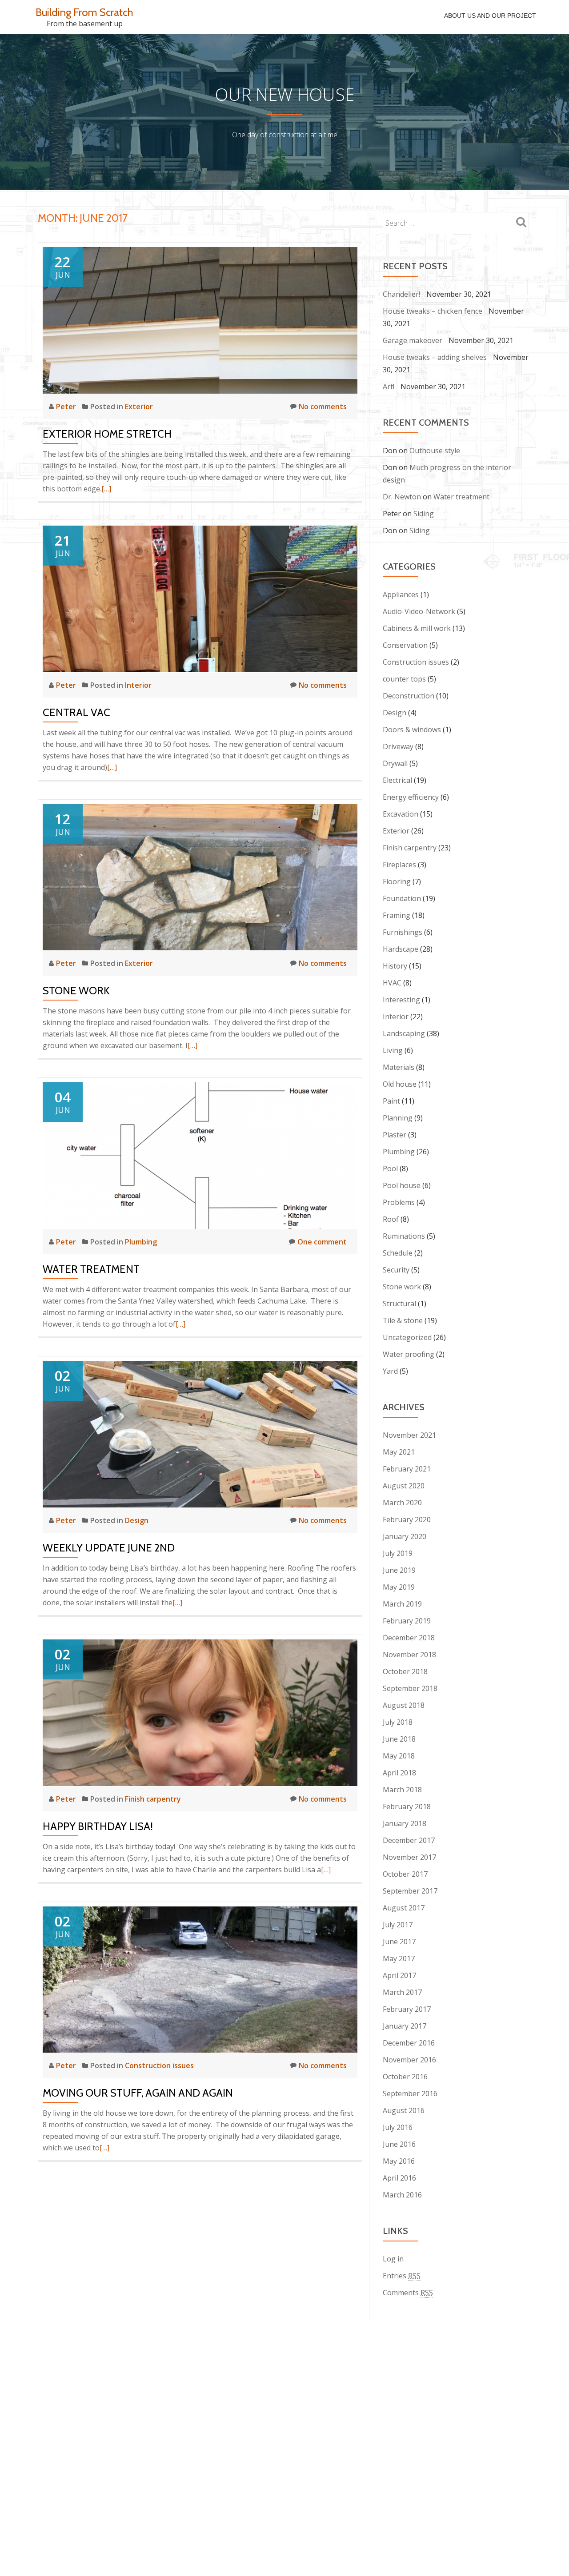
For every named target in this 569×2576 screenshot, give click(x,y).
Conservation (405, 645)
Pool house (402, 1185)
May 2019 (399, 1587)
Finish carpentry (153, 1799)
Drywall (395, 763)
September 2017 (410, 1891)
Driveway (398, 746)
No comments (323, 407)
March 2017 (402, 1992)
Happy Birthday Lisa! (98, 1826)
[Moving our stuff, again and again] (200, 1979)
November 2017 (409, 1857)
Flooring (397, 881)
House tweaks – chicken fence (433, 311)
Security (396, 1270)
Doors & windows (412, 730)
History (395, 966)
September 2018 (410, 1688)
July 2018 (398, 1722)
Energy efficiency (411, 797)
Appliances (401, 594)
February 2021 (407, 1469)
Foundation (402, 898)
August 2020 (404, 1486)
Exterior (139, 407)
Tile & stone (403, 1320)
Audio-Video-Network (419, 611)
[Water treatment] (200, 1155)
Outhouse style (435, 451)
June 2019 (399, 1570)
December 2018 (409, 1638)
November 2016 (409, 2060)
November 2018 (409, 1655)
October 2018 (405, 1671)
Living (393, 1050)
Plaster (395, 1135)
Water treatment (91, 1269)
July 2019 (398, 1553)
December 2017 (409, 1840)
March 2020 (402, 1503)
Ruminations (404, 1236)
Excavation (401, 814)
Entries (402, 2276)
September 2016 (410, 2093)
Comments (408, 2293)
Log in (393, 2259)
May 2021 (399, 1452)
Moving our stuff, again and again (138, 2093)
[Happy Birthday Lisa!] (200, 1712)
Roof (391, 1219)
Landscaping (404, 1033)
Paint (391, 1101)
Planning (398, 1118)
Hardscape (401, 949)
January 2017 (405, 2026)
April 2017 (399, 1975)
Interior (138, 685)
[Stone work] (200, 877)
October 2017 (405, 1874)
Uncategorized (407, 1337)
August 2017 (404, 1908)
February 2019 (407, 1621)
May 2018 (399, 1756)
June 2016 (399, 2144)
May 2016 (399, 2161)
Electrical (397, 780)
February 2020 (407, 1519)
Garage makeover (413, 340)
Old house (400, 1084)
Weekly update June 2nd (109, 1548)
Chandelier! (401, 294)
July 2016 (398, 2127)
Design (137, 1520)
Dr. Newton (402, 497)
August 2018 (404, 1705)
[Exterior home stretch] (200, 319)
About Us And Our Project (490, 16)
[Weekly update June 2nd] (200, 1433)
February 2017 (407, 2009)
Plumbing (141, 1242)
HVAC (392, 983)
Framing (397, 915)
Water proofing (409, 1354)
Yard (390, 1371)
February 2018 (407, 1806)
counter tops (404, 679)
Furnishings (403, 932)
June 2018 (399, 1739)
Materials (399, 1067)
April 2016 (399, 2178)
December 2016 (409, 2043)
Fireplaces (399, 865)
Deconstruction (409, 696)
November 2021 (409, 1435)
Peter (67, 407)
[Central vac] (200, 598)
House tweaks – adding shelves (435, 357)
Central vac (76, 712)
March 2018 (402, 1790)
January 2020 (405, 1536)
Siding (424, 514)
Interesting (401, 1000)
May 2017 (399, 1958)
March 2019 (402, 1604)
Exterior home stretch (107, 434)
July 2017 (398, 1925)
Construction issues (159, 2066)
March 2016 (402, 2195)
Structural (399, 1304)
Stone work (76, 991)
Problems (399, 1202)
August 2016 (404, 2110)
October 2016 (405, 2077)
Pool (390, 1168)
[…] (106, 489)
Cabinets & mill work (417, 628)
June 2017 (399, 1942)
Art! (389, 387)
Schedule (398, 1253)
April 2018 (399, 1773)
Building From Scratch (84, 12)
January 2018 (405, 1823)
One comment (322, 1242)
